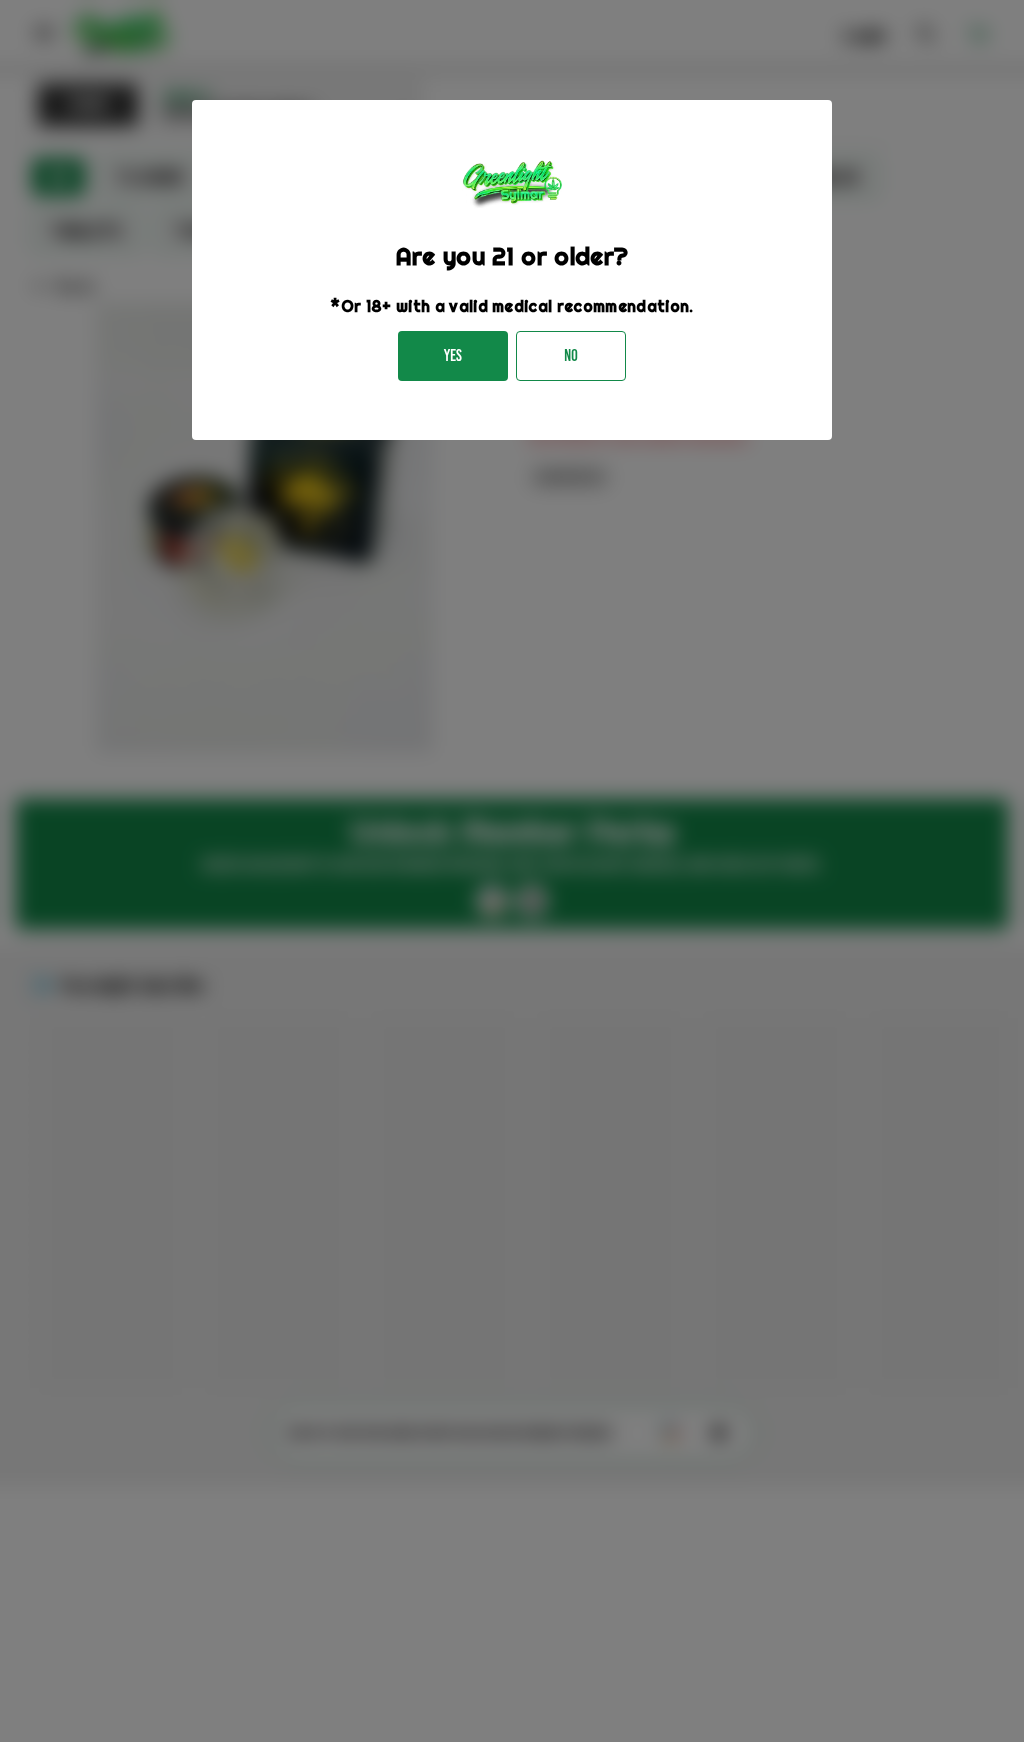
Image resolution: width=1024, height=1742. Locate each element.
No (571, 355)
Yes (453, 355)
